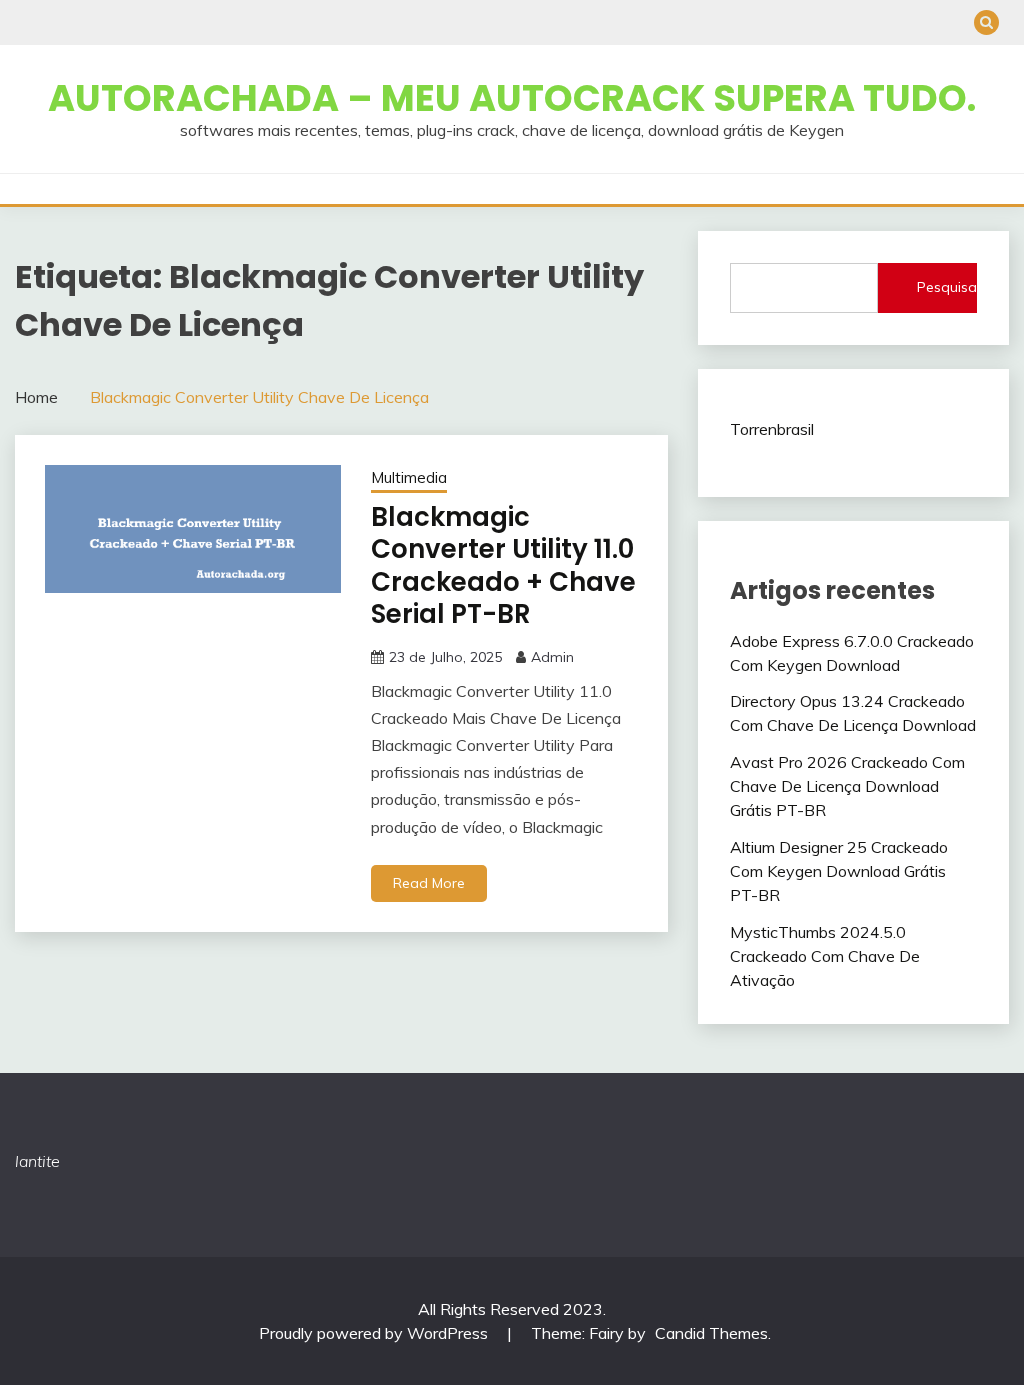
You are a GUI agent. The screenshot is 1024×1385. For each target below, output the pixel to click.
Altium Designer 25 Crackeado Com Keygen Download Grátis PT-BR (839, 871)
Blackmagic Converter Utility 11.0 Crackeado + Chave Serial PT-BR (503, 566)
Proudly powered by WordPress (375, 1333)
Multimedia (409, 477)
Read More (429, 883)
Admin (552, 657)
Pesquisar (947, 287)
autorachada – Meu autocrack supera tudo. (512, 98)
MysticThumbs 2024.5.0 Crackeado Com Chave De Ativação (825, 956)
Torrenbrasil (772, 429)
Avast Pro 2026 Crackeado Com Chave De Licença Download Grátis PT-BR (847, 786)
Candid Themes (711, 1333)
